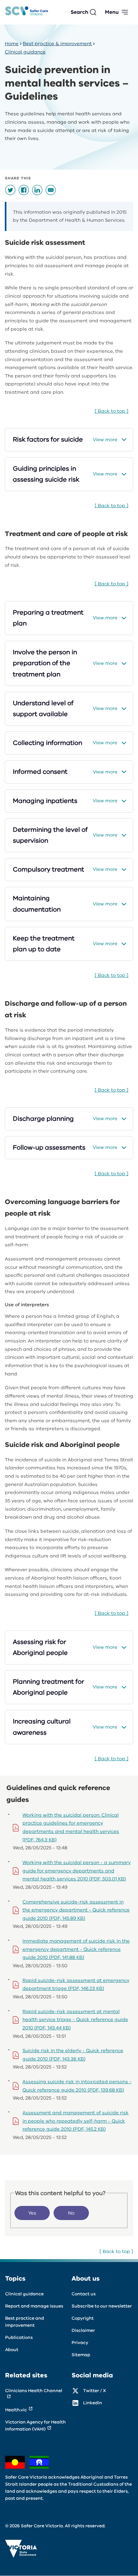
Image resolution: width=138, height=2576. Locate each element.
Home (12, 44)
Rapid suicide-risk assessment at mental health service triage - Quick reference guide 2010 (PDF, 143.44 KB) (75, 2020)
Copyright (83, 2318)
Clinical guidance (25, 52)
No (71, 2213)
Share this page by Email (51, 190)
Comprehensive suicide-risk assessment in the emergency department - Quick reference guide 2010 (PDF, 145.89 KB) (76, 1910)
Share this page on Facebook (24, 190)
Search (79, 12)
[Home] (27, 12)
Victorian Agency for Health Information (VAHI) (35, 2426)
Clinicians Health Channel (34, 2391)
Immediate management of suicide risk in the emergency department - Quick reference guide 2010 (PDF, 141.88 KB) (76, 1949)
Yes (32, 2213)
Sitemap (81, 2355)
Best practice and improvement (25, 2322)
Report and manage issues (34, 2306)
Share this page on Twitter (10, 190)
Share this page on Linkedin (37, 190)
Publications (19, 2337)
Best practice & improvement (57, 44)
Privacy (80, 2343)
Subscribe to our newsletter (102, 2306)
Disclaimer (83, 2330)
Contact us (84, 2294)
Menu (112, 12)
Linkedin (93, 2403)
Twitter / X (95, 2391)
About (12, 2350)
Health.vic (16, 2410)
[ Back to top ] (112, 411)
